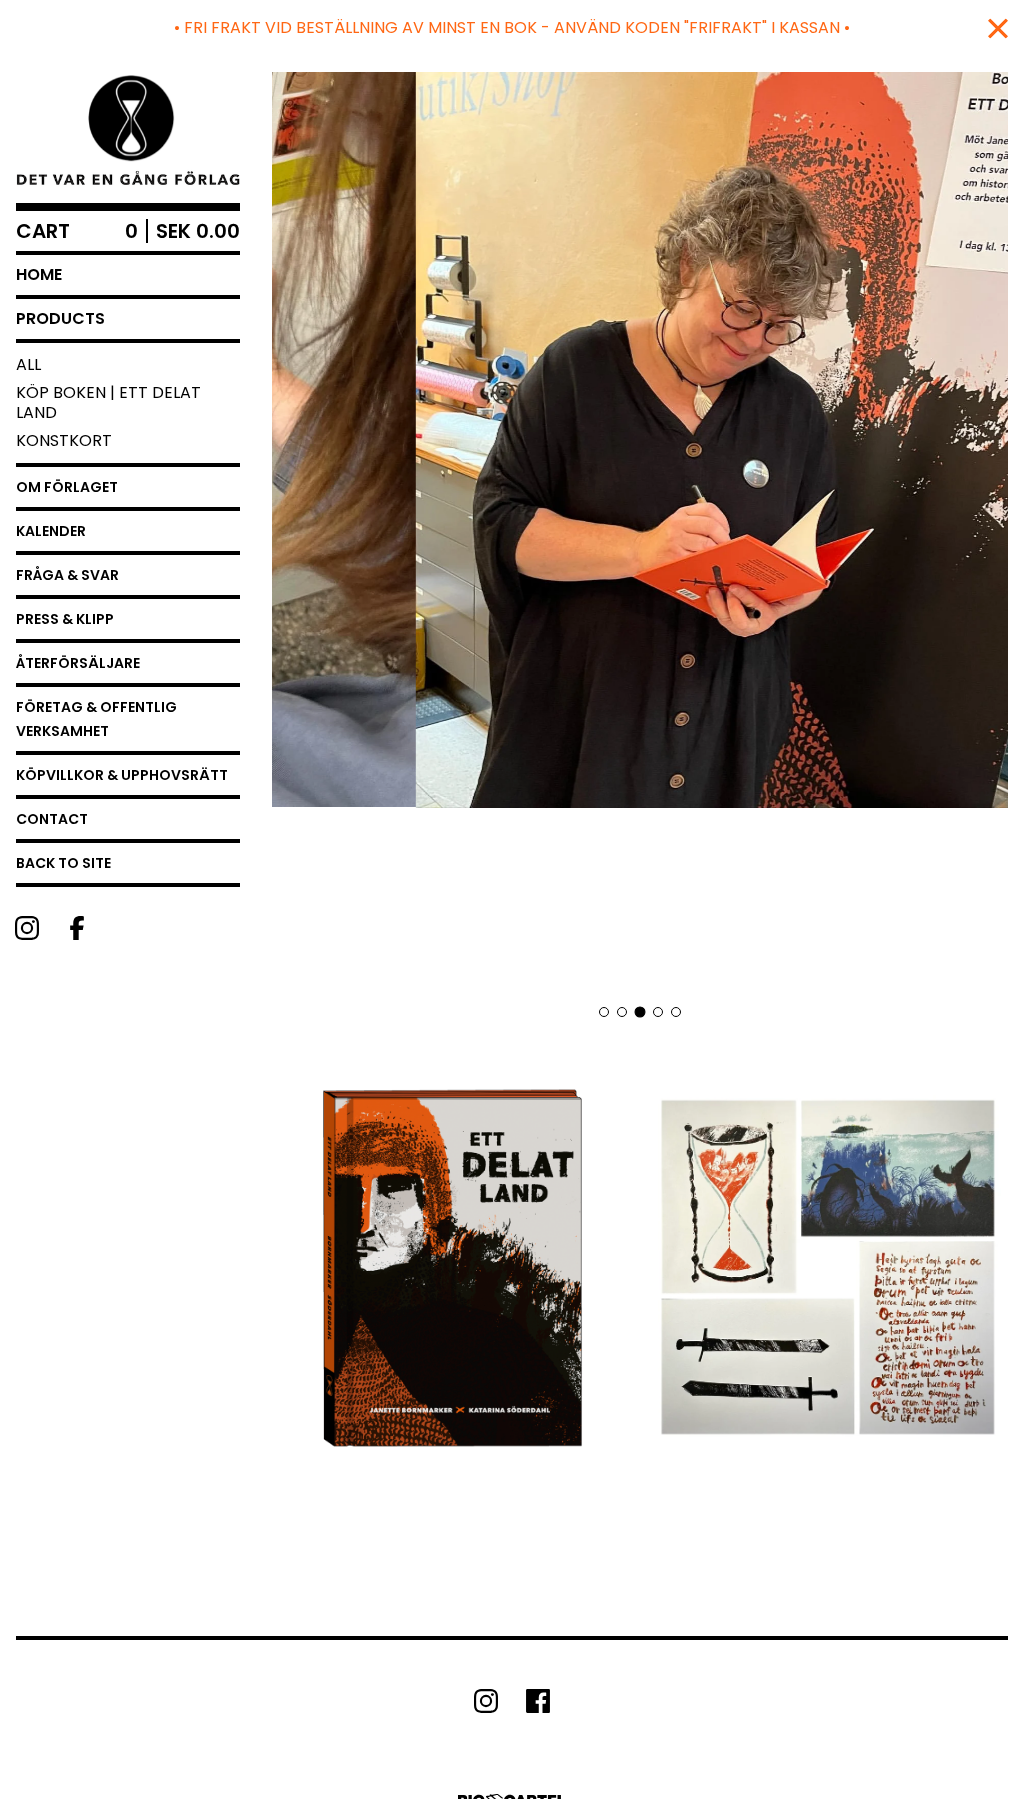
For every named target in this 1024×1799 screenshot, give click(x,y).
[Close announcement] (998, 28)
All (28, 364)
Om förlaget (67, 487)
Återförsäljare (78, 663)
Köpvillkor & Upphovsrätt (122, 775)
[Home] (128, 129)
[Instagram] (27, 928)
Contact (52, 819)
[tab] (604, 1012)
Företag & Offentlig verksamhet (96, 719)
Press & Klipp (65, 619)
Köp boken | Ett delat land (108, 402)
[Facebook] (77, 928)
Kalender (51, 531)
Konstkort (64, 440)
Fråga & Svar (67, 575)
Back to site (63, 863)
